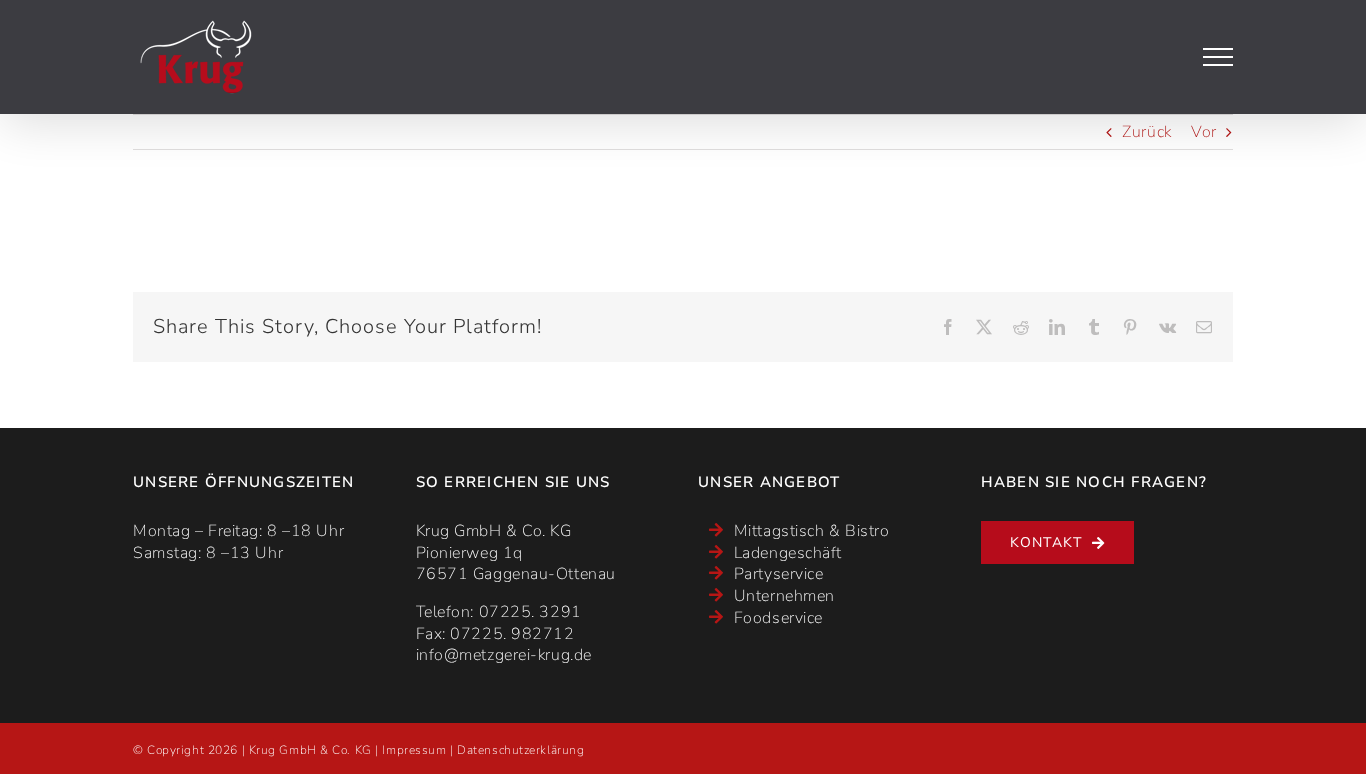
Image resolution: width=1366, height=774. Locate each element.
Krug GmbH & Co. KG (310, 750)
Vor (1204, 132)
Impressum (414, 750)
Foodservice (778, 618)
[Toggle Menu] (1218, 57)
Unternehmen (784, 596)
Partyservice (779, 574)
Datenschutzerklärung (520, 750)
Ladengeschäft (788, 553)
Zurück (1146, 132)
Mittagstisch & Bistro (812, 531)
